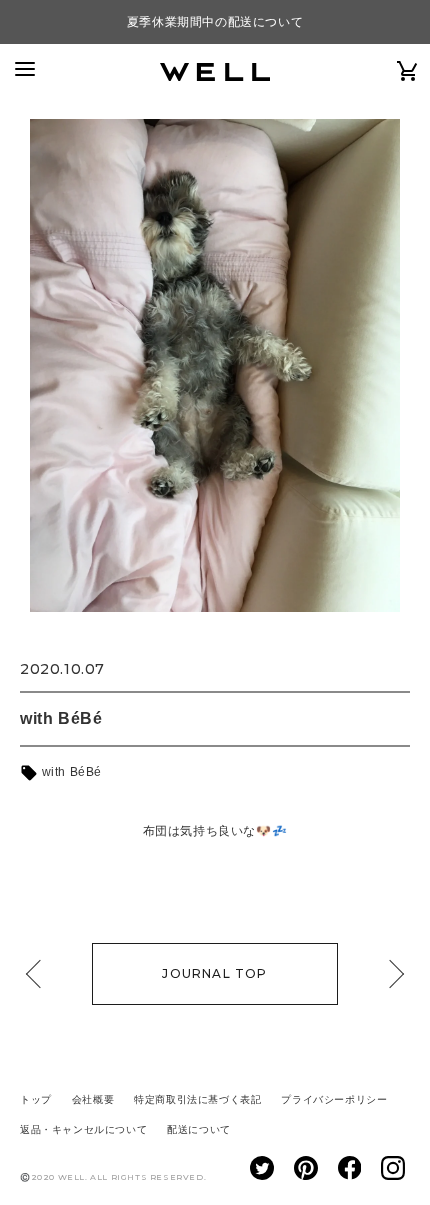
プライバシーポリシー (334, 1099)
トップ (36, 1099)
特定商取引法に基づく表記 (197, 1099)
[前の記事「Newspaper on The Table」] (40, 974)
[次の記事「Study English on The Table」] (390, 974)
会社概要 (93, 1099)
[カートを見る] (408, 70)
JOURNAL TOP (214, 973)
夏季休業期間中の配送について (215, 22)
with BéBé (70, 772)
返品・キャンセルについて (83, 1129)
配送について (199, 1129)
